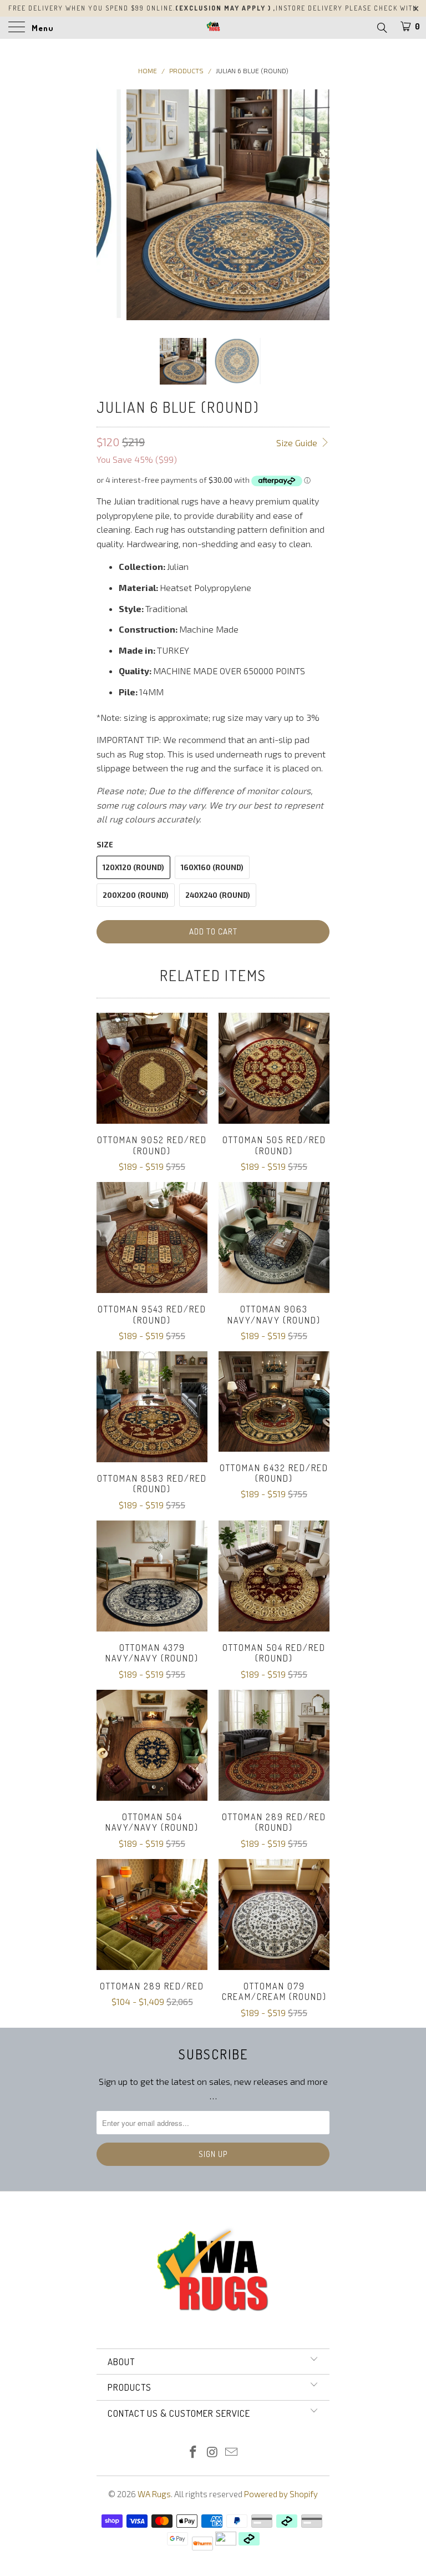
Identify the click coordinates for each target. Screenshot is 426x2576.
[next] (317, 205)
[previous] (109, 205)
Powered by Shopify (281, 2494)
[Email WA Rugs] (232, 2453)
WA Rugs (154, 2494)
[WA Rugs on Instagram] (212, 2453)
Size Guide (298, 443)
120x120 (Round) (133, 867)
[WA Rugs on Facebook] (193, 2453)
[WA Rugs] (213, 28)
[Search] (381, 27)
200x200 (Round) (136, 895)
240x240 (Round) (218, 895)
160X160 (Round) (212, 867)
